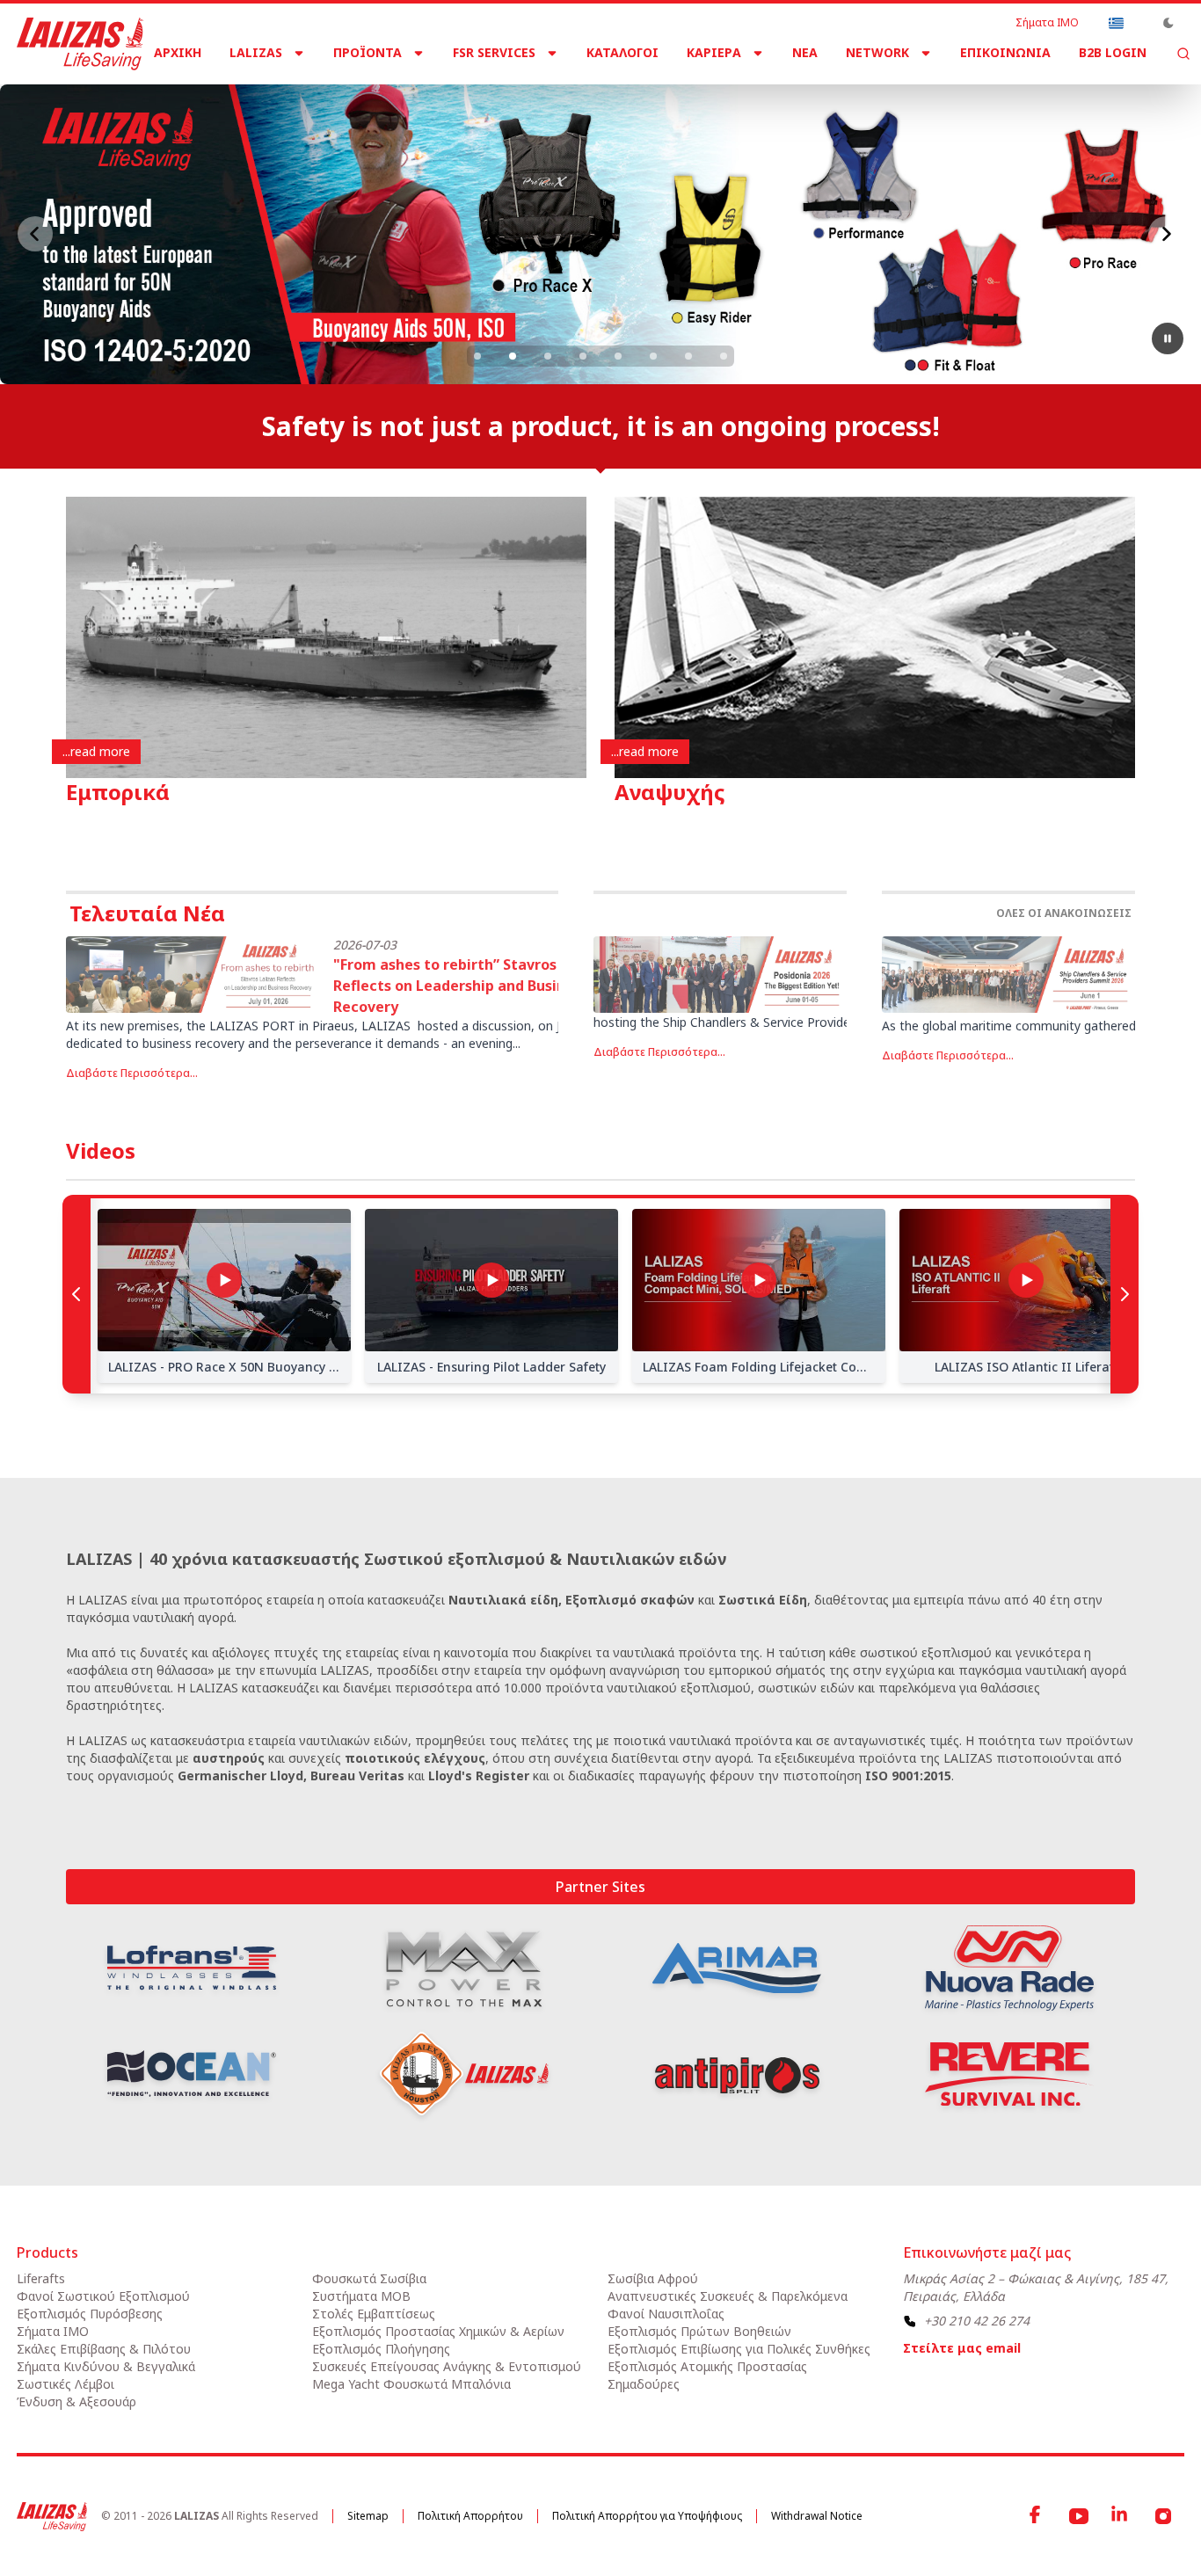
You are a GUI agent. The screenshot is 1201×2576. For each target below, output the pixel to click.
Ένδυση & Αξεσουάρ (76, 2401)
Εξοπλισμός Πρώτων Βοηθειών (699, 2331)
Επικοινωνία (1005, 52)
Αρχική (178, 52)
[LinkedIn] (1121, 2516)
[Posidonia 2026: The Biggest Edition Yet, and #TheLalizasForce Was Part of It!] (720, 975)
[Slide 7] (688, 356)
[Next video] (1125, 1294)
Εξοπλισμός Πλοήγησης (381, 2349)
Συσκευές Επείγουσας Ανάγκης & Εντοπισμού (447, 2366)
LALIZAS (256, 52)
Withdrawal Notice (817, 2516)
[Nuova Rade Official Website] (1009, 1968)
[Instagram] (1163, 2516)
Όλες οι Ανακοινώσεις (1064, 913)
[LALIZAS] (80, 44)
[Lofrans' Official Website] (192, 1968)
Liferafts (41, 2278)
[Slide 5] (618, 356)
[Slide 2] (513, 356)
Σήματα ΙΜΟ (1047, 23)
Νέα (805, 52)
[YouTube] (1079, 2516)
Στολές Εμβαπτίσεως (374, 2314)
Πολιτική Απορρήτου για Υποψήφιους (647, 2516)
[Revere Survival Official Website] (1009, 2074)
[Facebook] (1037, 2516)
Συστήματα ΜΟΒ (361, 2296)
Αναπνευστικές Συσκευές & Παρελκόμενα (728, 2296)
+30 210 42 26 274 (977, 2321)
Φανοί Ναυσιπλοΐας (666, 2314)
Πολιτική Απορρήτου (470, 2516)
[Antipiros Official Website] (737, 2074)
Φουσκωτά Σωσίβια (369, 2278)
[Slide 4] (583, 356)
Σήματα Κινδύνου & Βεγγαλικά (106, 2366)
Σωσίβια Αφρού (653, 2278)
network (877, 52)
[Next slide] (1166, 234)
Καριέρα (714, 52)
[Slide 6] (653, 356)
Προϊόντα (368, 52)
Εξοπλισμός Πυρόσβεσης (90, 2314)
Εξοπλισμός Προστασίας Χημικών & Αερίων (438, 2331)
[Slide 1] (477, 356)
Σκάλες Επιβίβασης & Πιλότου (104, 2349)
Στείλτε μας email (962, 2348)
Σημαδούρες (644, 2384)
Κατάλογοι (622, 52)
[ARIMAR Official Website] (737, 1968)
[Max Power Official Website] (464, 1968)
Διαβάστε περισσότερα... (132, 1073)
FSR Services (494, 52)
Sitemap (368, 2516)
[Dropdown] (1116, 23)
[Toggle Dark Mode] (1168, 23)
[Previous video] (76, 1294)
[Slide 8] (724, 356)
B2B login (1113, 52)
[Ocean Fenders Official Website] (192, 2074)
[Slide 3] (548, 356)
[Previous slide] (35, 234)
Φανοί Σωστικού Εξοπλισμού (103, 2296)
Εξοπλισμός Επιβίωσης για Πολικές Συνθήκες (739, 2349)
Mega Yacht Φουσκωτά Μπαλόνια (411, 2384)
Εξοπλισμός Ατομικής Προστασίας (707, 2366)
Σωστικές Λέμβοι (66, 2384)
